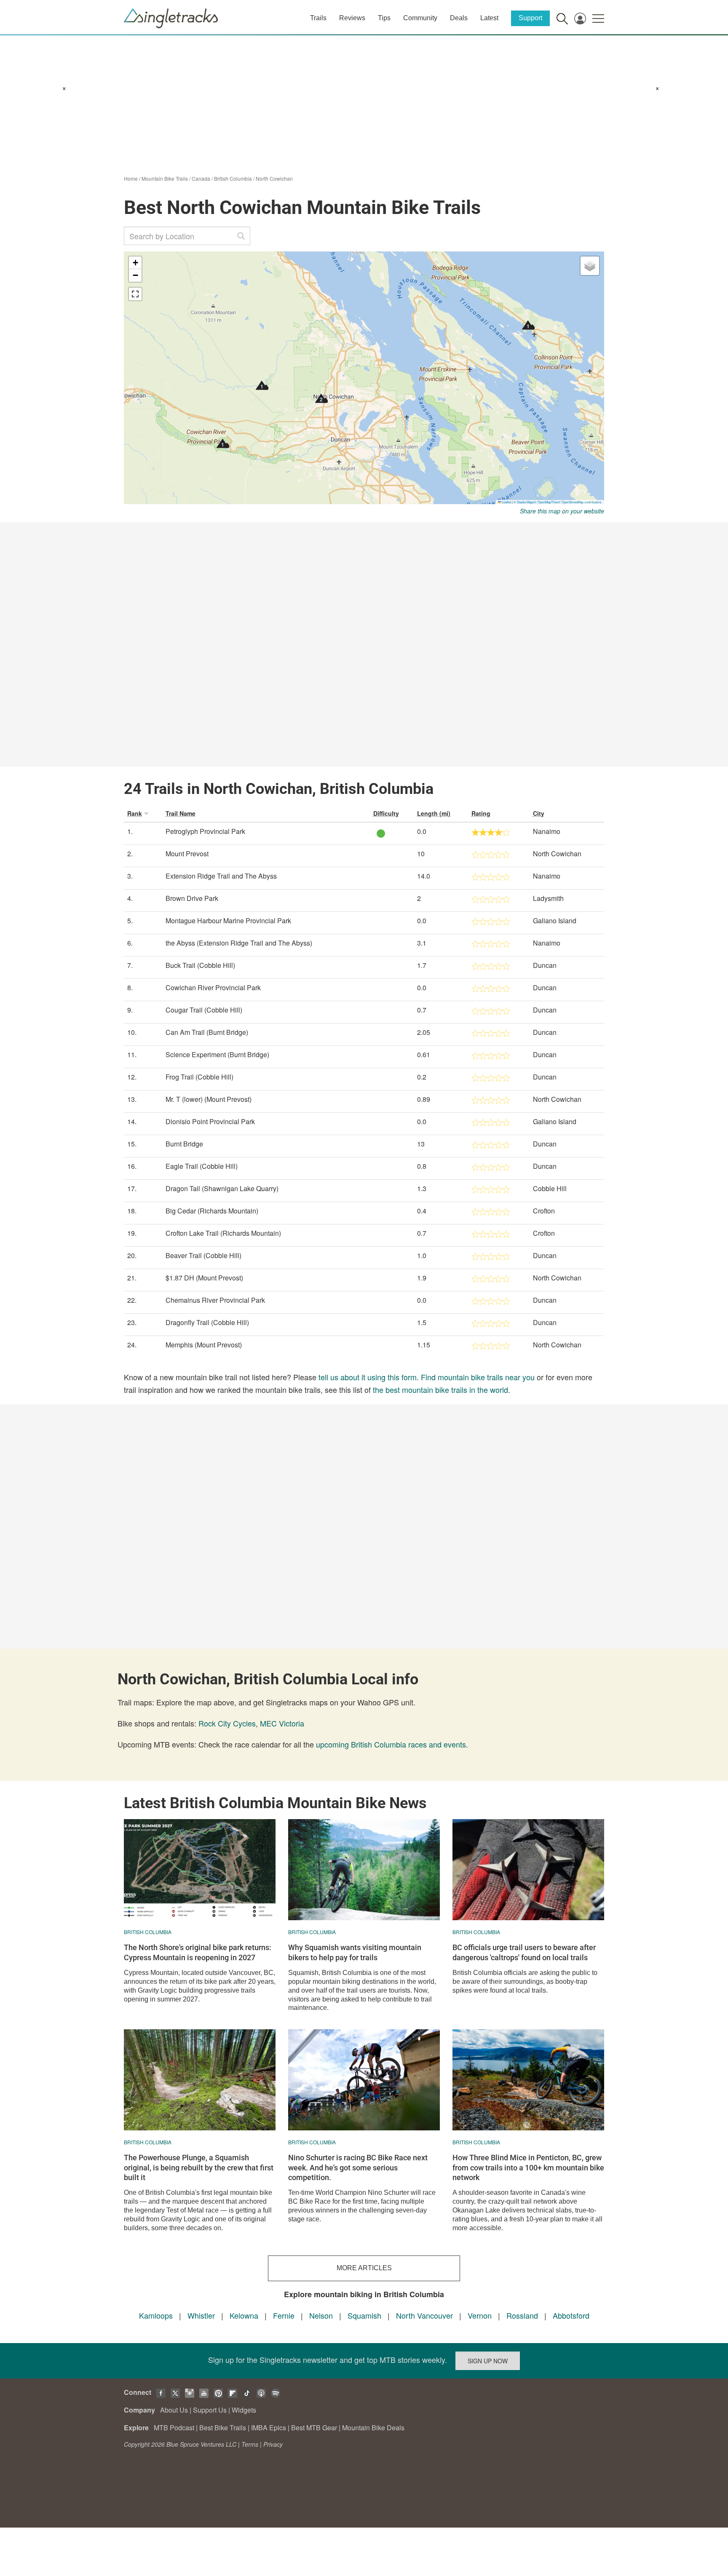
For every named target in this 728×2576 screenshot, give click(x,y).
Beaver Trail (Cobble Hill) (203, 1255)
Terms (250, 2444)
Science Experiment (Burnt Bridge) (217, 1054)
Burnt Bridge (184, 1144)
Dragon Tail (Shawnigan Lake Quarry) (222, 1188)
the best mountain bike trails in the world (440, 1390)
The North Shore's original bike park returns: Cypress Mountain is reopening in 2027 (198, 1952)
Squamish (364, 2315)
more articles (364, 2268)
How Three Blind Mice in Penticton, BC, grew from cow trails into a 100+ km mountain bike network (528, 2167)
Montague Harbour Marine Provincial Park (228, 921)
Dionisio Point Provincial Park (210, 1121)
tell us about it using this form (368, 1377)
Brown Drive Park (192, 898)
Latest (489, 18)
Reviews (352, 18)
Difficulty (386, 813)
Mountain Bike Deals (373, 2428)
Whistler (201, 2315)
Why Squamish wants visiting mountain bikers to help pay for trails (355, 1952)
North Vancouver (424, 2315)
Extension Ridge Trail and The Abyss (221, 876)
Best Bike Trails (223, 2428)
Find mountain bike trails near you (478, 1377)
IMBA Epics (269, 2428)
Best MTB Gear (314, 2428)
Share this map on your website (562, 511)
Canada (201, 178)
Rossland (522, 2315)
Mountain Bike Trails (165, 178)
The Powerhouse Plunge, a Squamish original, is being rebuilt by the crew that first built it (199, 2167)
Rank (135, 813)
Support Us (210, 2410)
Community (420, 18)
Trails (318, 18)
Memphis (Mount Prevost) (204, 1345)
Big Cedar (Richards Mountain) (212, 1211)
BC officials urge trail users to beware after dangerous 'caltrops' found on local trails (524, 1952)
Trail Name (181, 813)
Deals (459, 18)
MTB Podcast (174, 2428)
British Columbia (233, 178)
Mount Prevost (187, 854)
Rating (481, 813)
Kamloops (156, 2315)
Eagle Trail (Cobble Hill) (202, 1166)
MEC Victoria (282, 1723)
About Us (174, 2410)
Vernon (480, 2315)
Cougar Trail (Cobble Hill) (204, 1010)
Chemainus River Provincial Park (215, 1300)
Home (131, 178)
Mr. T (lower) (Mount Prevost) (209, 1099)
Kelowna (244, 2315)
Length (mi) (434, 813)
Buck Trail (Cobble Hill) (200, 965)
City (539, 813)
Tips (384, 18)
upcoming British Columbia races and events (391, 1744)
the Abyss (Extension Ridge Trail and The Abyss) (239, 943)
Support (530, 18)
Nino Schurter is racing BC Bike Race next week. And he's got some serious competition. (358, 2167)
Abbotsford (571, 2315)
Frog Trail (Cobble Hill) (199, 1077)
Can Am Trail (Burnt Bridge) (207, 1032)
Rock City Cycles (227, 1723)
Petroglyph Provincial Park (205, 831)
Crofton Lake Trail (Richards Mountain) (223, 1233)
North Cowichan (274, 178)
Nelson (321, 2315)
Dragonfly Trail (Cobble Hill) (207, 1322)
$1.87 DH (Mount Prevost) (204, 1278)
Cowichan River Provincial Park (213, 987)
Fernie (284, 2315)
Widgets (244, 2410)
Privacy (273, 2444)
